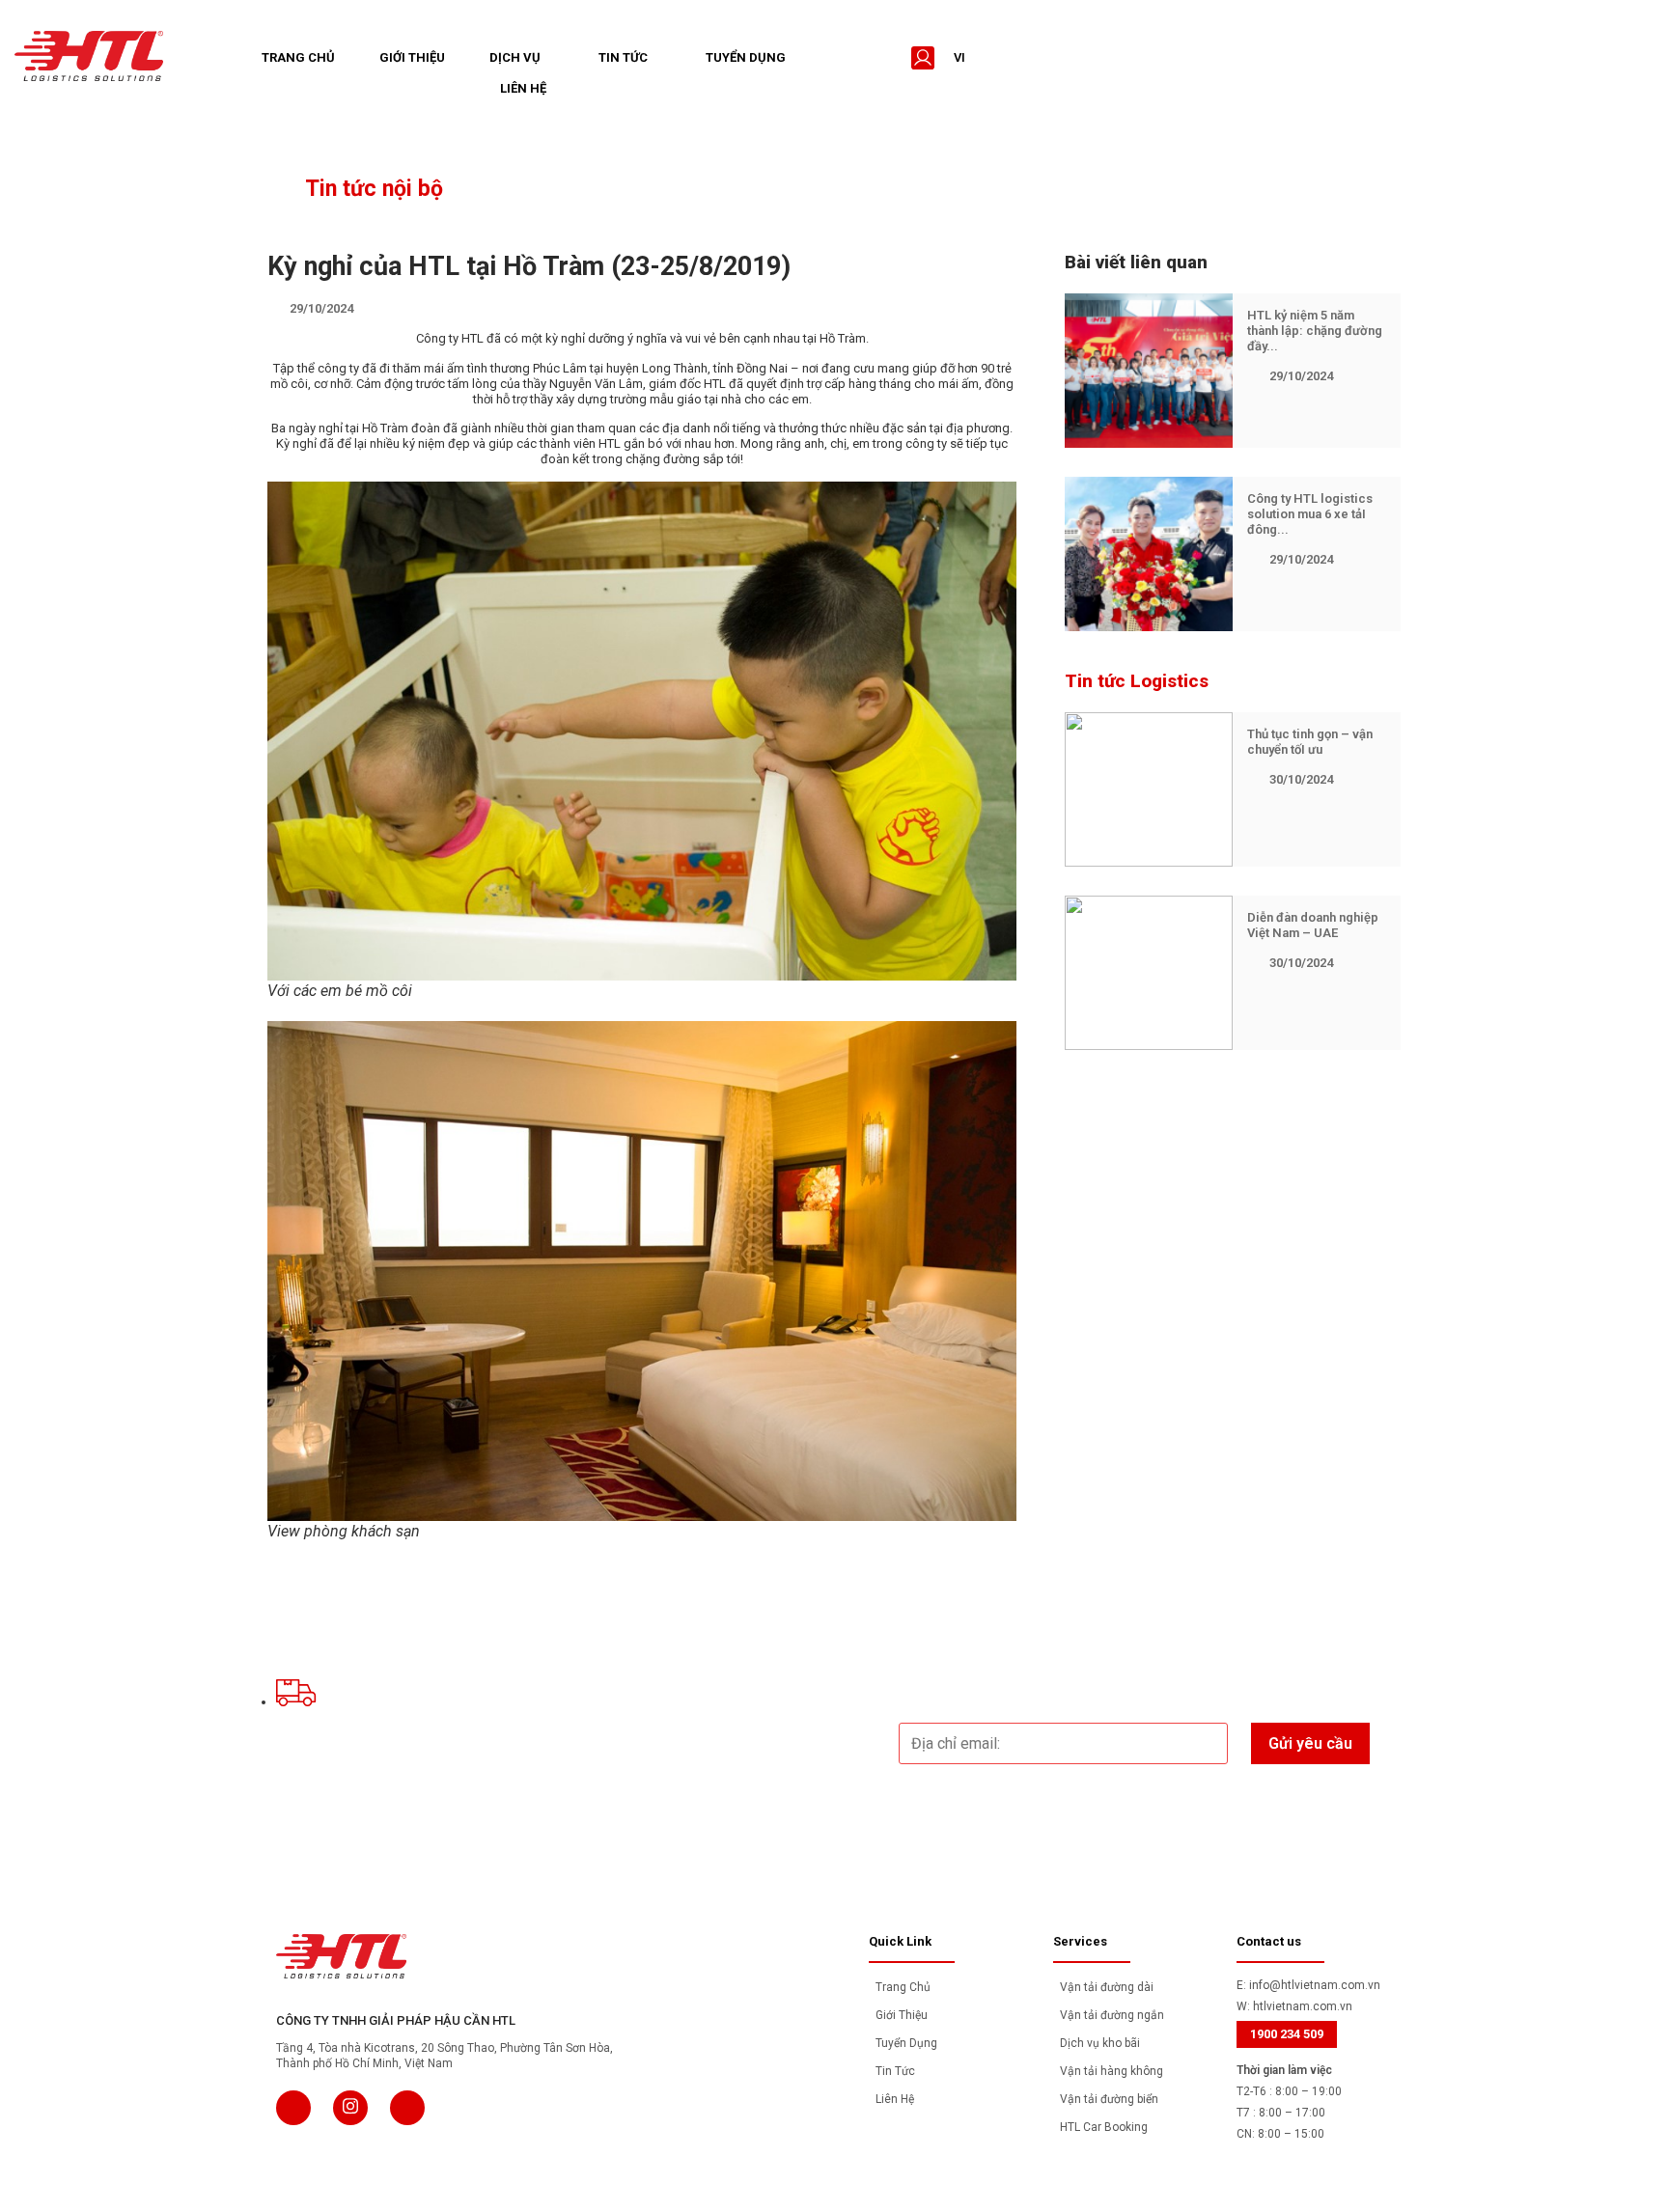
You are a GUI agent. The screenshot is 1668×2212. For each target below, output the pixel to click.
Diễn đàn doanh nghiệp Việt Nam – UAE (1313, 925)
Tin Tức (623, 57)
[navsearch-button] (884, 58)
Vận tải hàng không (1112, 2071)
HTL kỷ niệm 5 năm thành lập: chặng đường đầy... (1315, 331)
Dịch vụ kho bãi (1100, 2043)
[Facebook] (293, 2108)
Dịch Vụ (515, 57)
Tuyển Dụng (746, 57)
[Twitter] (350, 2108)
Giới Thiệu (412, 57)
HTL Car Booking (1104, 2127)
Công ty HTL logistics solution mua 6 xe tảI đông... (1310, 514)
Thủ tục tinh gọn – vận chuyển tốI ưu (1310, 742)
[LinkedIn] (407, 2108)
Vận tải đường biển (1109, 2099)
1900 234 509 (1287, 2034)
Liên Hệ (523, 88)
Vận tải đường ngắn (1112, 2015)
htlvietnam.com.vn (1303, 2006)
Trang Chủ (298, 57)
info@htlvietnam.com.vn (1315, 1985)
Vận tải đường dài (1107, 1987)
